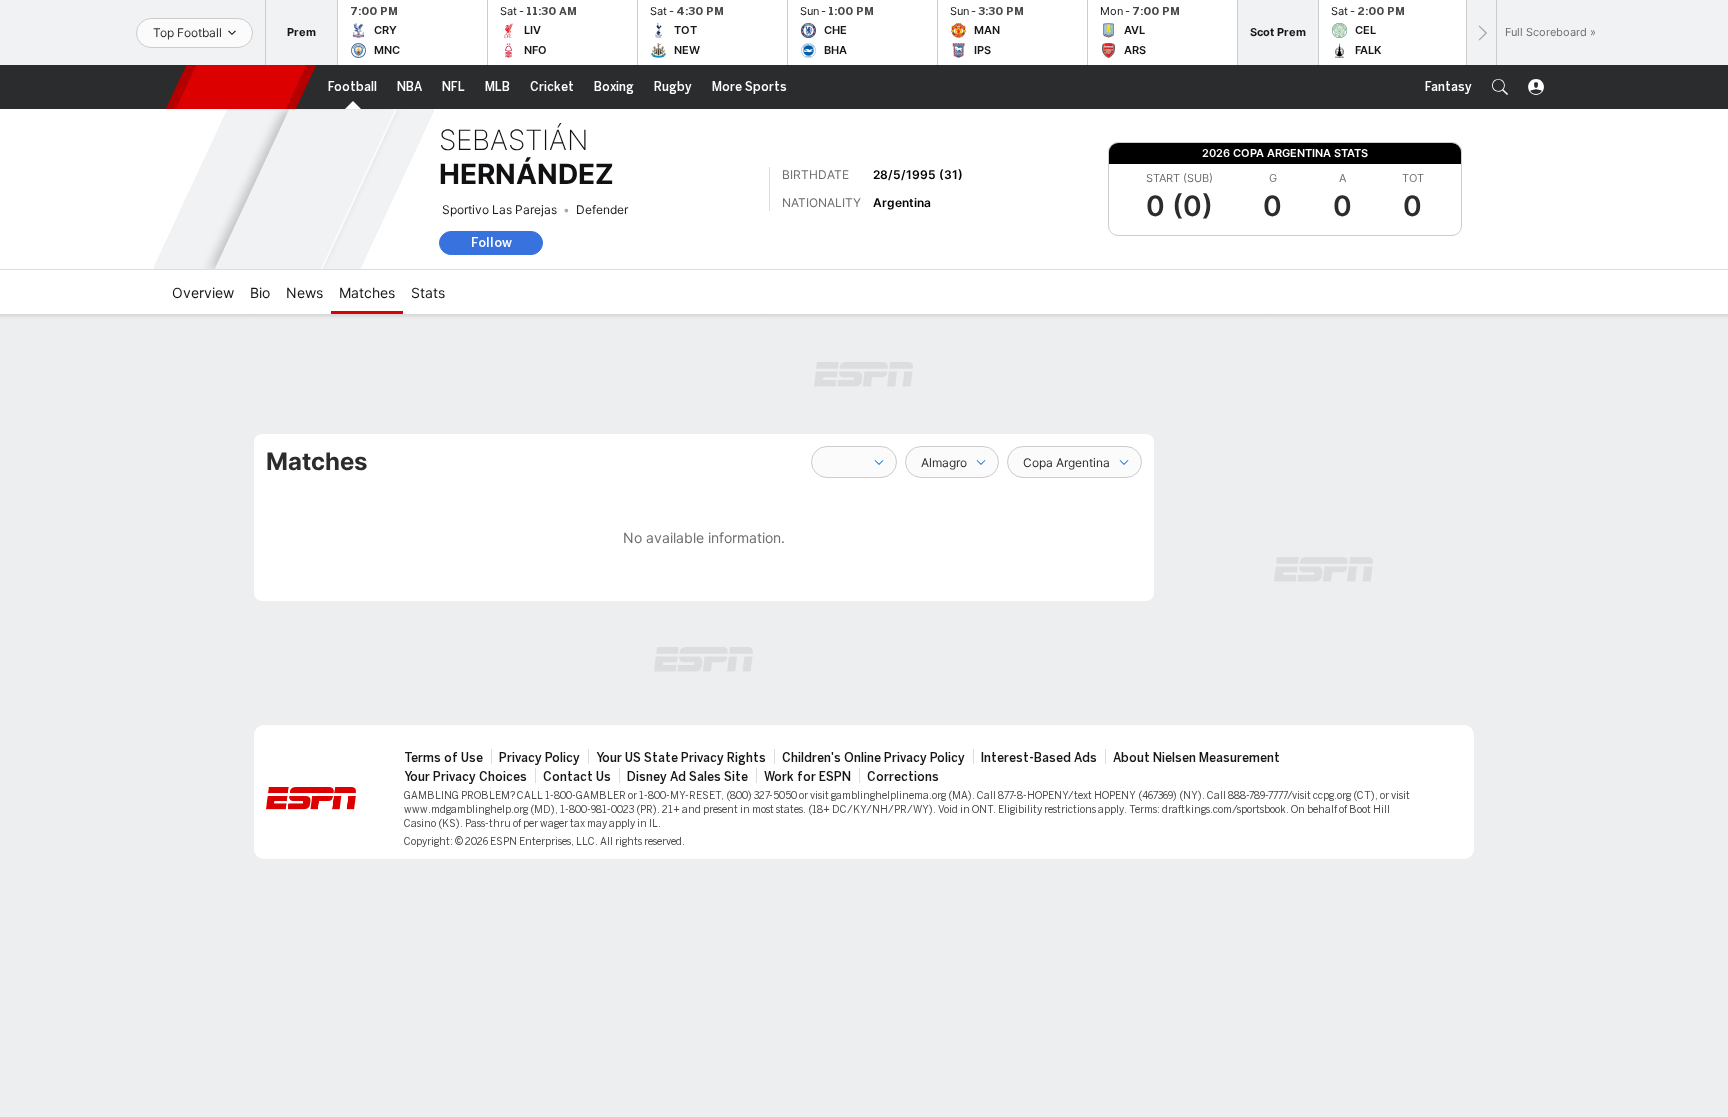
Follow (491, 242)
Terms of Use (443, 758)
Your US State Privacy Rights (681, 758)
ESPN (241, 87)
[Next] (1481, 32)
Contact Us (577, 777)
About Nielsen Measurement (1196, 758)
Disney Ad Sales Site (687, 777)
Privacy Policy (539, 758)
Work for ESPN (807, 777)
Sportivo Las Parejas (499, 209)
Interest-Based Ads (1039, 758)
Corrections (903, 777)
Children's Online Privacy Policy (873, 758)
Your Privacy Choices (465, 777)
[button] (1500, 87)
